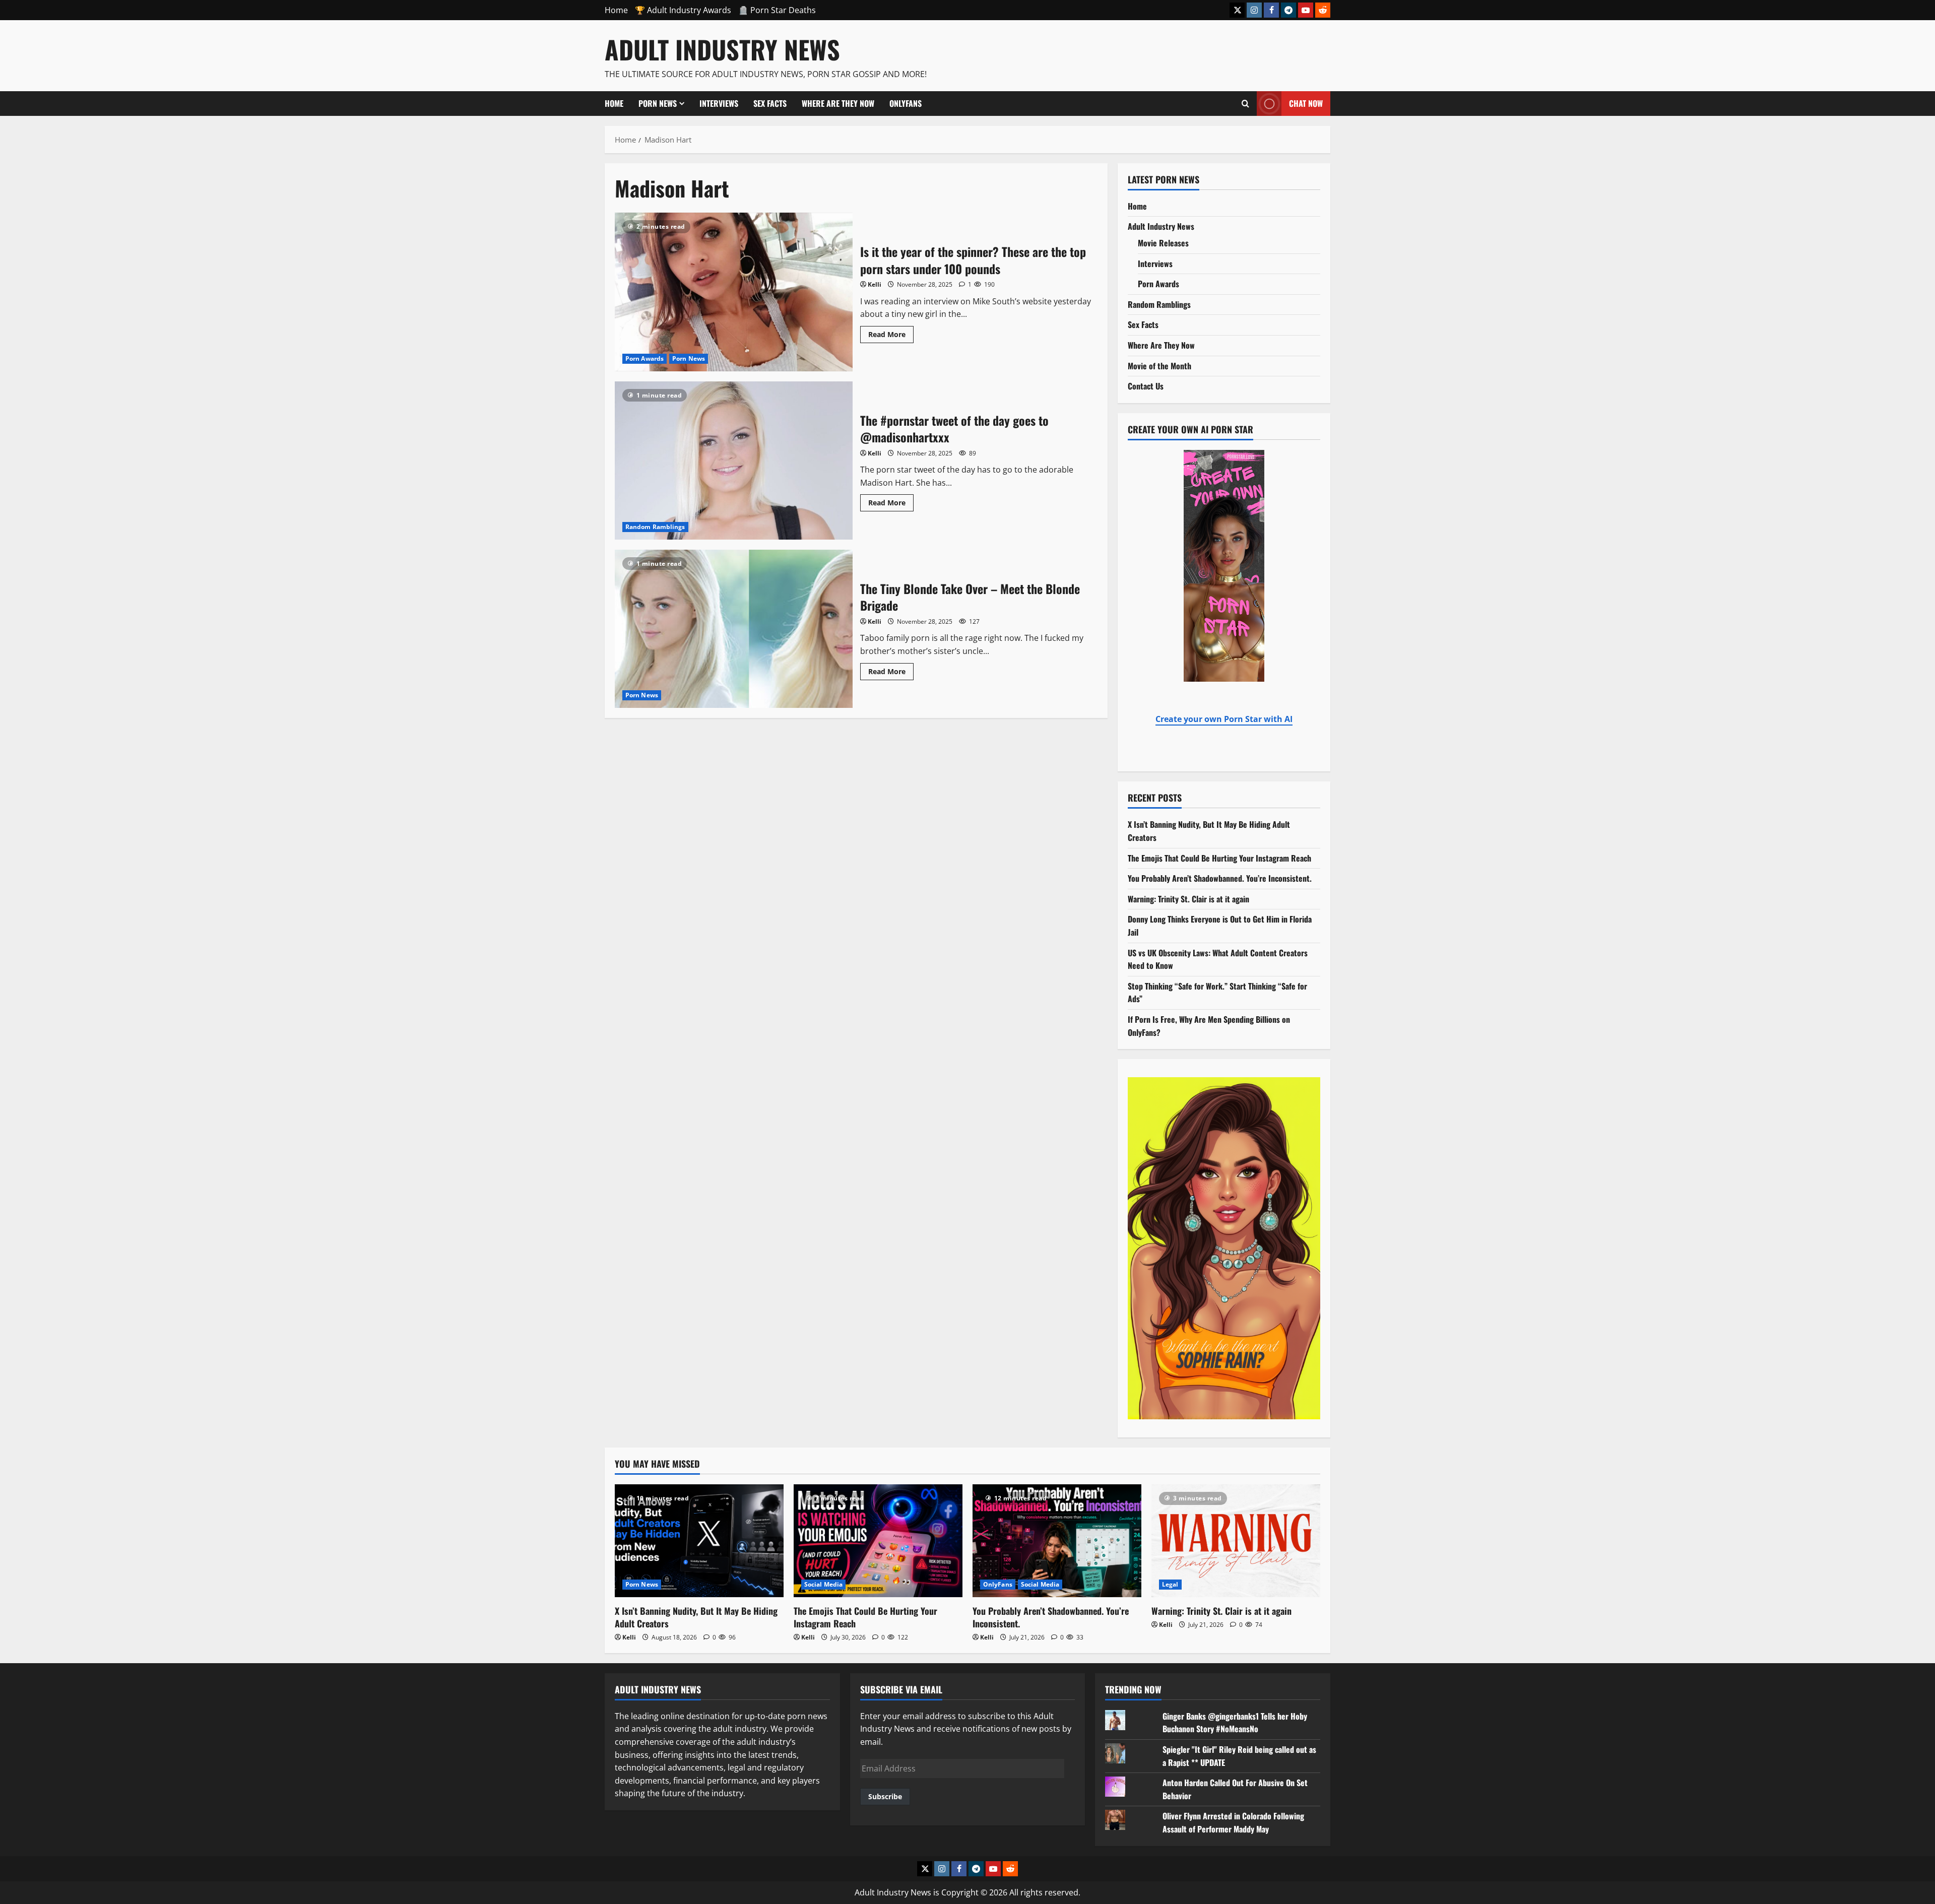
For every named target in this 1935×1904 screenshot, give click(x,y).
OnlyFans (906, 103)
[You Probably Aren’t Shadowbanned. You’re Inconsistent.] (1057, 1540)
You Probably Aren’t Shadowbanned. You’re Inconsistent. (1220, 878)
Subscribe (885, 1796)
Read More (891, 333)
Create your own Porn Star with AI (1224, 719)
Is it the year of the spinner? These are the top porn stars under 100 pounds (734, 292)
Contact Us (1146, 386)
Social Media (823, 1584)
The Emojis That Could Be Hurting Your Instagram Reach (1219, 858)
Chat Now (1306, 103)
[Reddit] (1323, 10)
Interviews (719, 103)
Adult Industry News (722, 49)
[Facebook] (1271, 10)
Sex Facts (770, 103)
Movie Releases (1163, 243)
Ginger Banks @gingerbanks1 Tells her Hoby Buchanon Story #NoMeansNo (1235, 1723)
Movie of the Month (1159, 366)
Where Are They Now (838, 103)
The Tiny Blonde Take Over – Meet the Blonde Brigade (734, 629)
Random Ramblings (655, 527)
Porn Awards (644, 358)
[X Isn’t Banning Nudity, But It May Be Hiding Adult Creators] (699, 1540)
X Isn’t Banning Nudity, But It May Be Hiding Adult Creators (696, 1617)
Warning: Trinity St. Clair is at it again (1188, 899)
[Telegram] (1288, 10)
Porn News (658, 103)
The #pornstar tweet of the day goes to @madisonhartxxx (734, 461)
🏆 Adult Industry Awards (683, 10)
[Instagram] (1254, 10)
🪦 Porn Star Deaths (777, 10)
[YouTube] (1306, 10)
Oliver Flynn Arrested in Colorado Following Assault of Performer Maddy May (1233, 1822)
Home (616, 10)
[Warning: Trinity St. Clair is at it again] (1236, 1540)
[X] (1237, 10)
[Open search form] (1245, 103)
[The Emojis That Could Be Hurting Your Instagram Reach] (878, 1540)
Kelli (875, 284)
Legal (1170, 1584)
